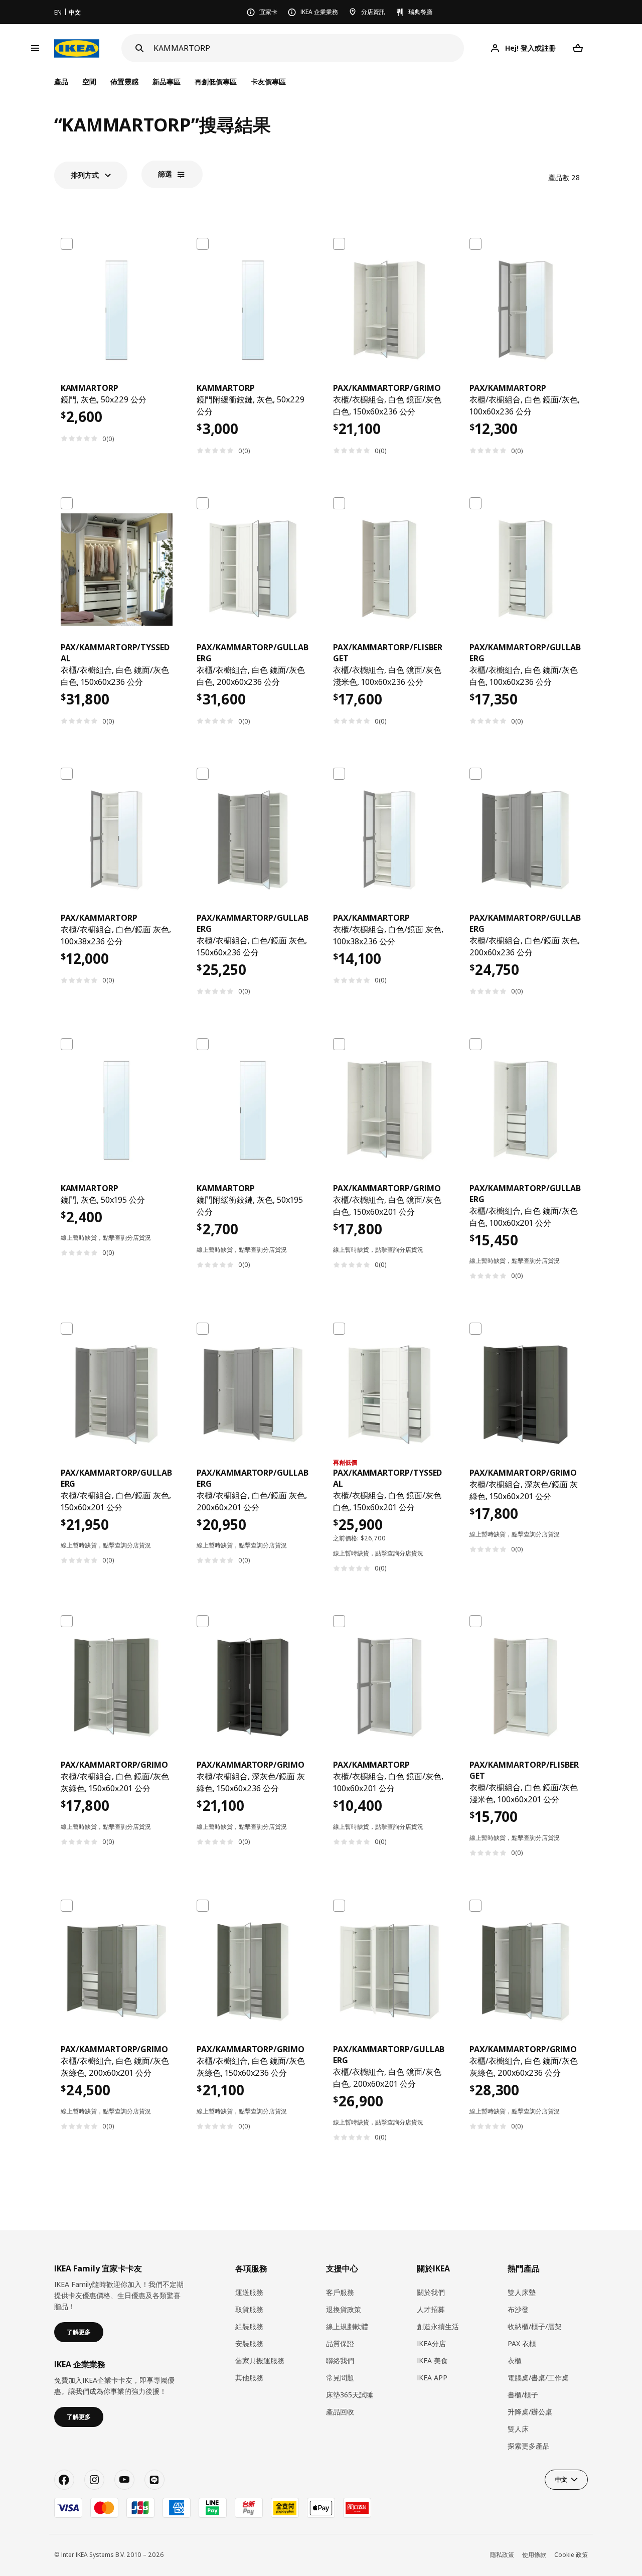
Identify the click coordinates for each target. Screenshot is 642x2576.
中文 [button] (561, 2479)
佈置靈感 (124, 82)
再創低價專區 (216, 82)
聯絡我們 (340, 2360)
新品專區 (167, 82)
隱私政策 (502, 2555)
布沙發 (518, 2309)
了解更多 (79, 2332)
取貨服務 (249, 2309)
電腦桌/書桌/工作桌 (538, 2378)
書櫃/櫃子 (523, 2395)
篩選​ (165, 174)
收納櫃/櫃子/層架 (535, 2326)
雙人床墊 (522, 2292)
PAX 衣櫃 (522, 2343)
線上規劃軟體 (347, 2326)
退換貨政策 (344, 2309)
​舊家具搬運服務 (260, 2360)
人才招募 (431, 2309)
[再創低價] (389, 1395)
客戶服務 (340, 2292)
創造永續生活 (438, 2326)
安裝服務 (249, 2343)
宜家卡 (268, 12)
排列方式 (85, 175)
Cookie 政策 (571, 2555)
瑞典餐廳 (420, 12)
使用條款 (534, 2555)
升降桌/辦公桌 (530, 2412)
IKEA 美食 (432, 2360)
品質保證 (340, 2343)
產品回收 (340, 2412)
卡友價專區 (268, 82)
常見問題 (340, 2378)
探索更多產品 (529, 2446)
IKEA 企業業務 (319, 12)
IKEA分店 (431, 2343)
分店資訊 (373, 12)
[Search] (139, 48)
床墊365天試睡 (350, 2395)
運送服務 (249, 2292)
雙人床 (518, 2429)
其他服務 (249, 2378)
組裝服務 (249, 2326)
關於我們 (431, 2292)
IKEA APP (432, 2378)
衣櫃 (515, 2360)
